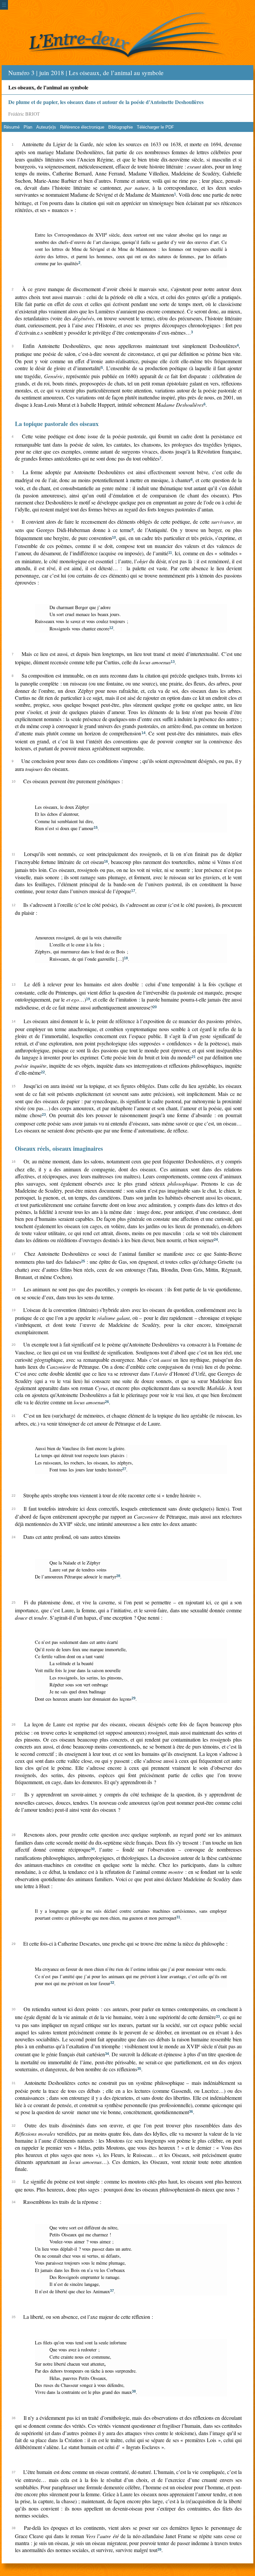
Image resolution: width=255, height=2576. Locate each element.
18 (126, 958)
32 (112, 1983)
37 (112, 2291)
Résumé (12, 127)
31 (178, 1917)
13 (173, 662)
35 (139, 2069)
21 (194, 1057)
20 (155, 1007)
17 (133, 891)
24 (216, 1239)
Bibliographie (121, 127)
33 (218, 2016)
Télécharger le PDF (155, 127)
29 (133, 1698)
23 (44, 1115)
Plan (28, 127)
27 (124, 1469)
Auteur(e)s (46, 127)
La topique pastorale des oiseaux (57, 424)
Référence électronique (82, 127)
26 (107, 1402)
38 (134, 2391)
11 (170, 553)
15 (96, 827)
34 (107, 2054)
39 (159, 2549)
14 (143, 733)
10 (114, 537)
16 (106, 861)
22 (43, 1072)
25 (83, 1261)
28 (118, 1576)
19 (88, 999)
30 (93, 1849)
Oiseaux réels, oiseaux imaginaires (59, 1148)
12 (111, 628)
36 (191, 2111)
